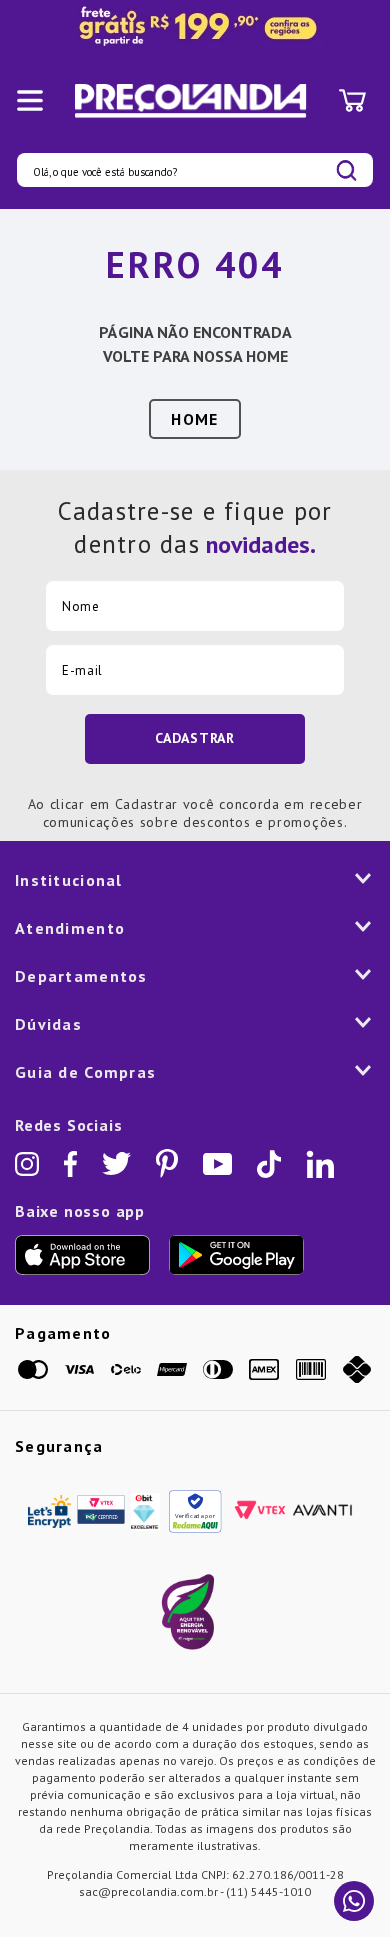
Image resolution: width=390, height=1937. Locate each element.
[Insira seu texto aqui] (195, 27)
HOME (194, 419)
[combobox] (195, 170)
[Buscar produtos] (346, 170)
